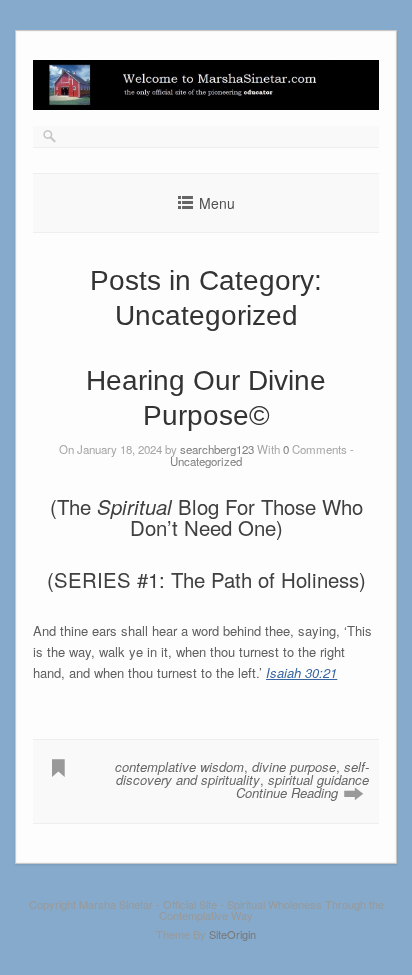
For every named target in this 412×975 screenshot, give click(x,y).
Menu (217, 203)
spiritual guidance (318, 779)
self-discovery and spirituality (242, 773)
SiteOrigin (232, 934)
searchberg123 (217, 449)
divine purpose (294, 766)
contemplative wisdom (179, 766)
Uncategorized (206, 461)
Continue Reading (287, 792)
